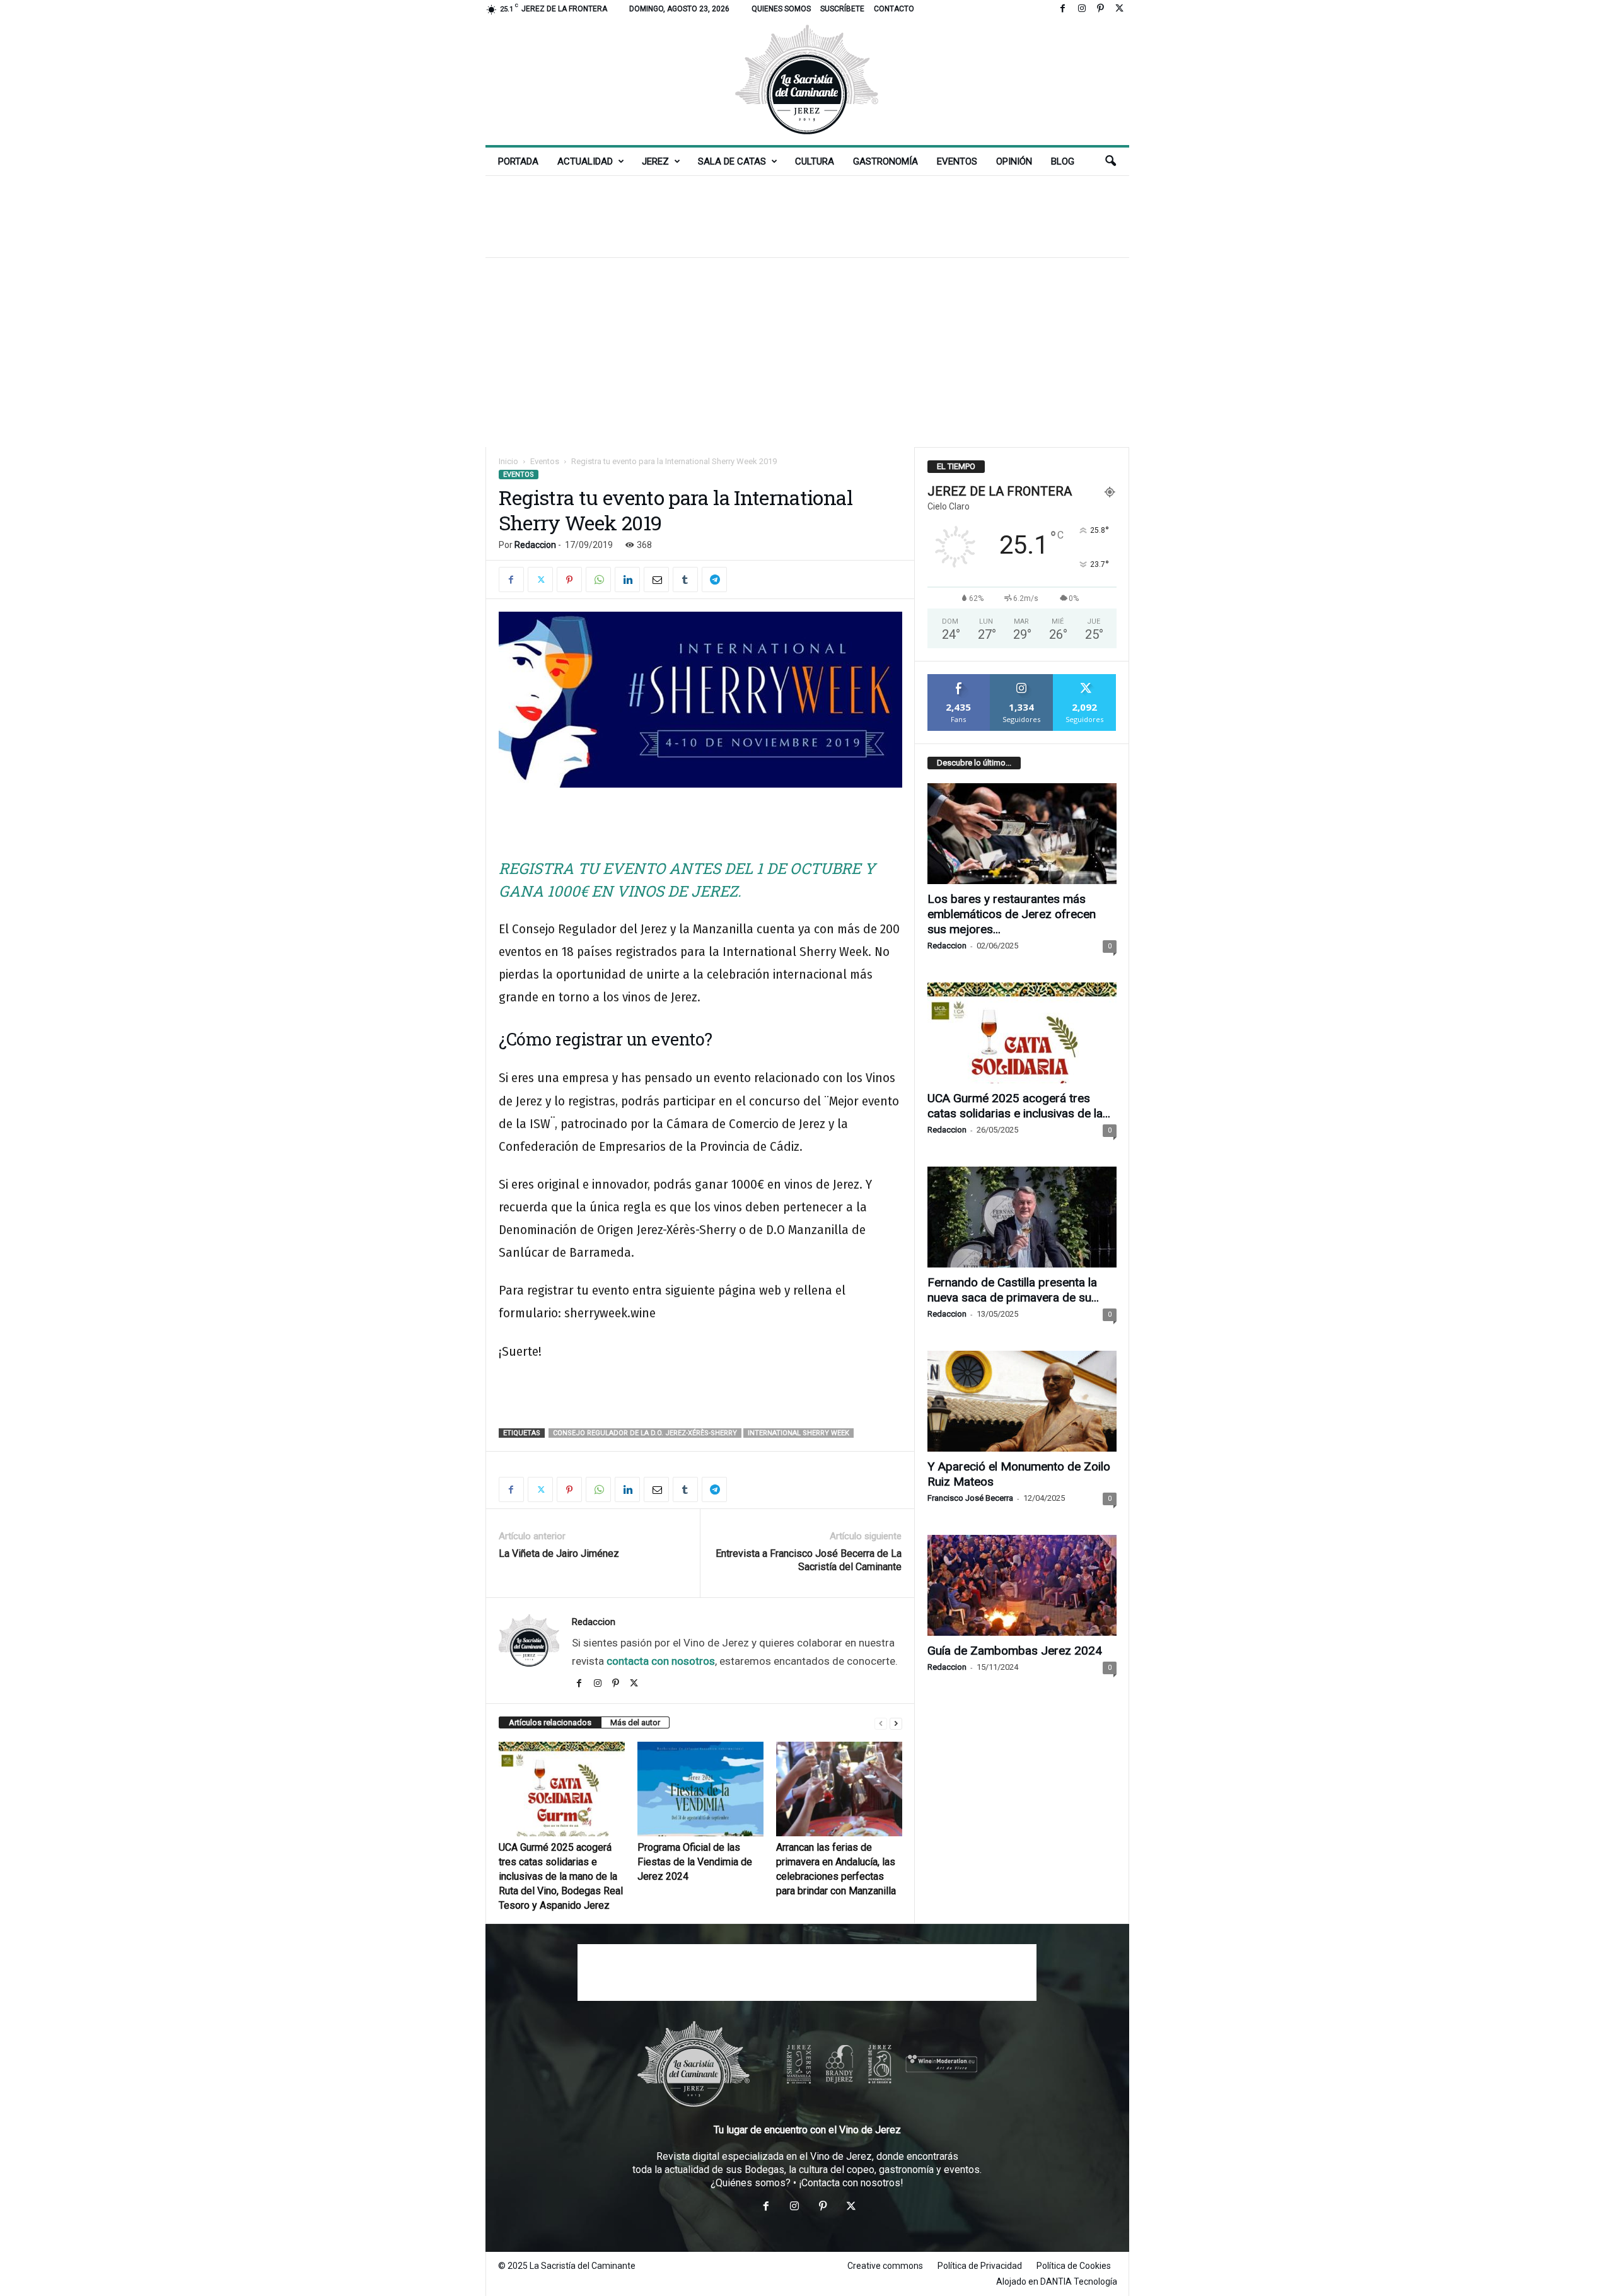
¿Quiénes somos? (751, 2183)
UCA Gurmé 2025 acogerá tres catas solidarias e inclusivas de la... (1019, 1106)
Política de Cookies (1074, 2266)
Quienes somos (781, 9)
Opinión (1014, 161)
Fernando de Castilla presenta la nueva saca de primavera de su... (1013, 1290)
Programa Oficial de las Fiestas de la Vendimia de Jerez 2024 (695, 1862)
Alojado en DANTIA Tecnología (1057, 2281)
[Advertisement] (807, 216)
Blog (1063, 161)
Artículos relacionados (550, 1722)
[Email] (656, 580)
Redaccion (535, 545)
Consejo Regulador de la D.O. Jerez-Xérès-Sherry (645, 1433)
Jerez (655, 161)
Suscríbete (842, 9)
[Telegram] (714, 580)
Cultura (815, 161)
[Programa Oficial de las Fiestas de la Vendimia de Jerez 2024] (700, 1789)
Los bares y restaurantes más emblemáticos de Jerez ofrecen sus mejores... (1012, 914)
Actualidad (585, 161)
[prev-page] (881, 1723)
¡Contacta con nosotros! (851, 2183)
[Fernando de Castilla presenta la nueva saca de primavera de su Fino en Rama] (1022, 1217)
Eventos (957, 161)
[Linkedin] (627, 580)
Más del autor (635, 1722)
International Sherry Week (798, 1433)
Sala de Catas (732, 161)
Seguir (1022, 679)
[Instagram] (1082, 9)
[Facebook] (1063, 9)
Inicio (508, 461)
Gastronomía (885, 161)
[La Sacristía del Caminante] (807, 82)
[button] (1110, 161)
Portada (518, 161)
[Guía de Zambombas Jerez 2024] (1022, 1585)
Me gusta (959, 679)
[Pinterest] (1101, 9)
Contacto (894, 9)
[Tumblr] (685, 580)
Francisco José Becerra (970, 1498)
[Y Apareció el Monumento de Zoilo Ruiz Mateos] (1022, 1401)
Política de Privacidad (980, 2266)
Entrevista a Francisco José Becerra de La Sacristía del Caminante (809, 1560)
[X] (1120, 9)
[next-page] (896, 1723)
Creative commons (885, 2266)
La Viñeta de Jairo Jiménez (559, 1553)
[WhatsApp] (598, 580)
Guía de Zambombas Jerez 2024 (1015, 1651)
